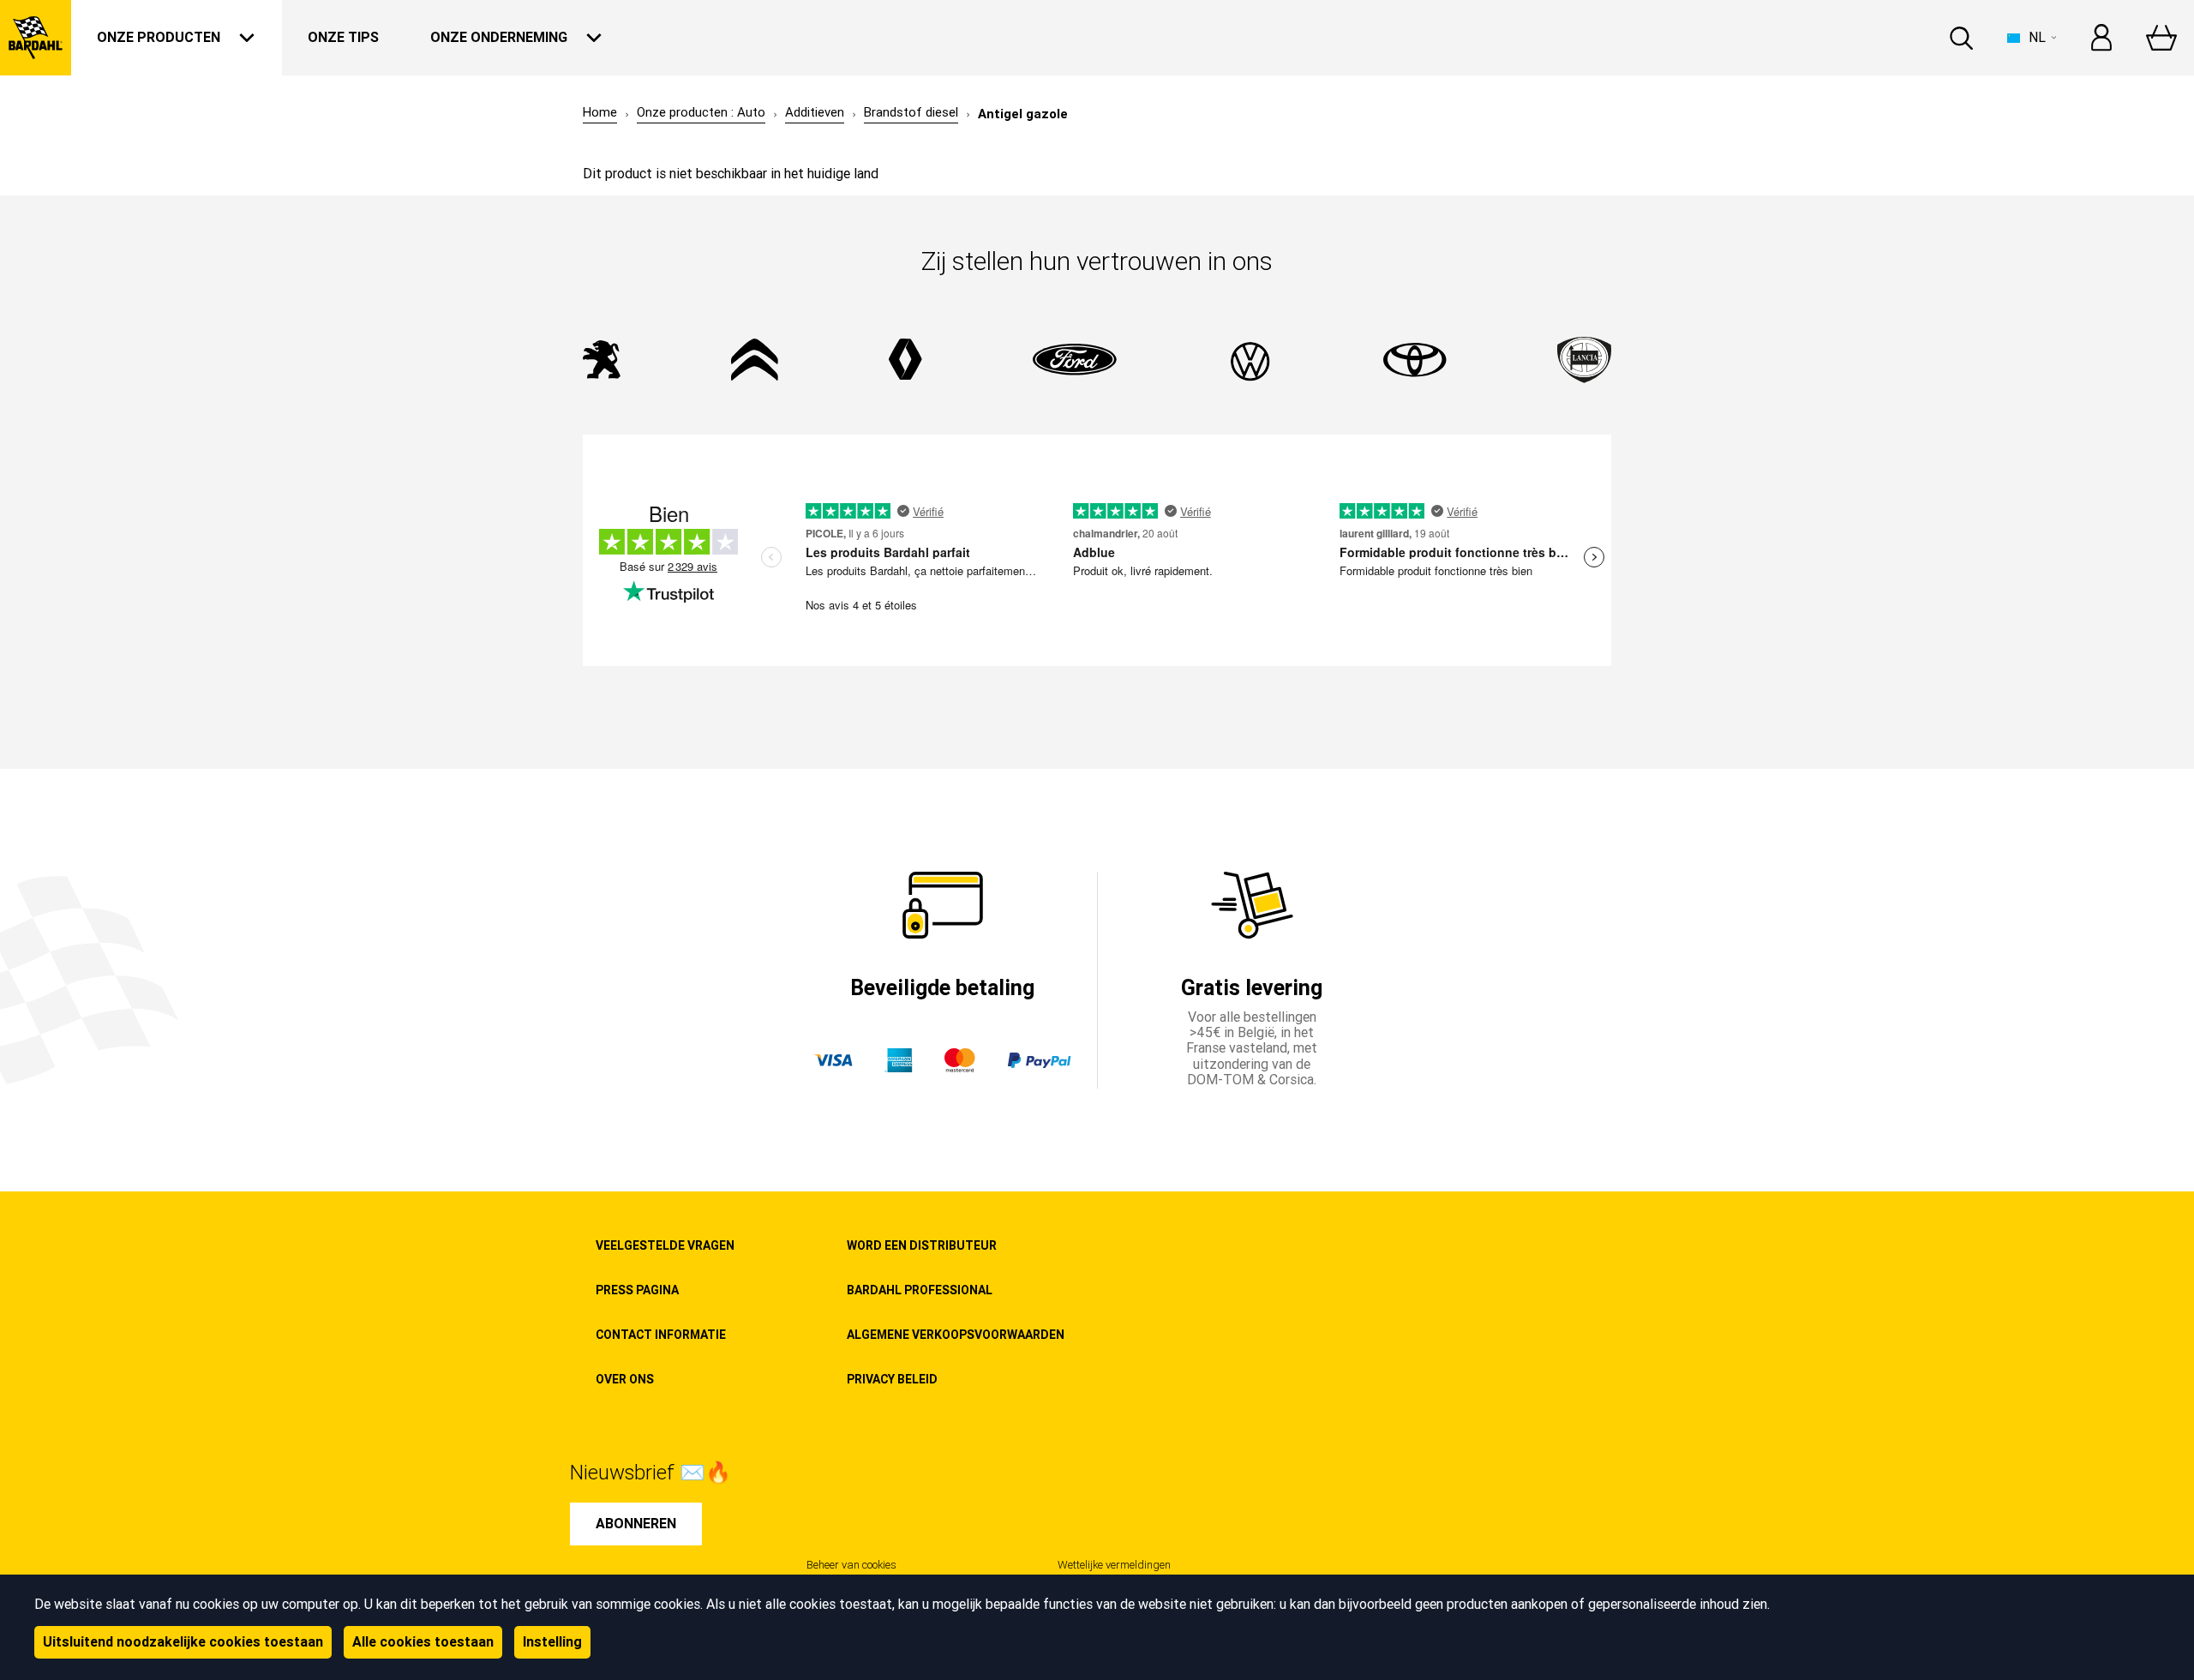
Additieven (815, 113)
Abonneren (636, 1524)
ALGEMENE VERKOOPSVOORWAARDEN (956, 1335)
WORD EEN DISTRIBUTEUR (922, 1245)
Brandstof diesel (911, 113)
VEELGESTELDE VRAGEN (665, 1245)
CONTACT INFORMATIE (661, 1335)
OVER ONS (625, 1379)
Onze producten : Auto (701, 113)
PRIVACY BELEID (892, 1379)
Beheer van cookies (851, 1565)
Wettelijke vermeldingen (1114, 1565)
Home (600, 113)
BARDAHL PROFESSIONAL (920, 1290)
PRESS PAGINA (637, 1290)
